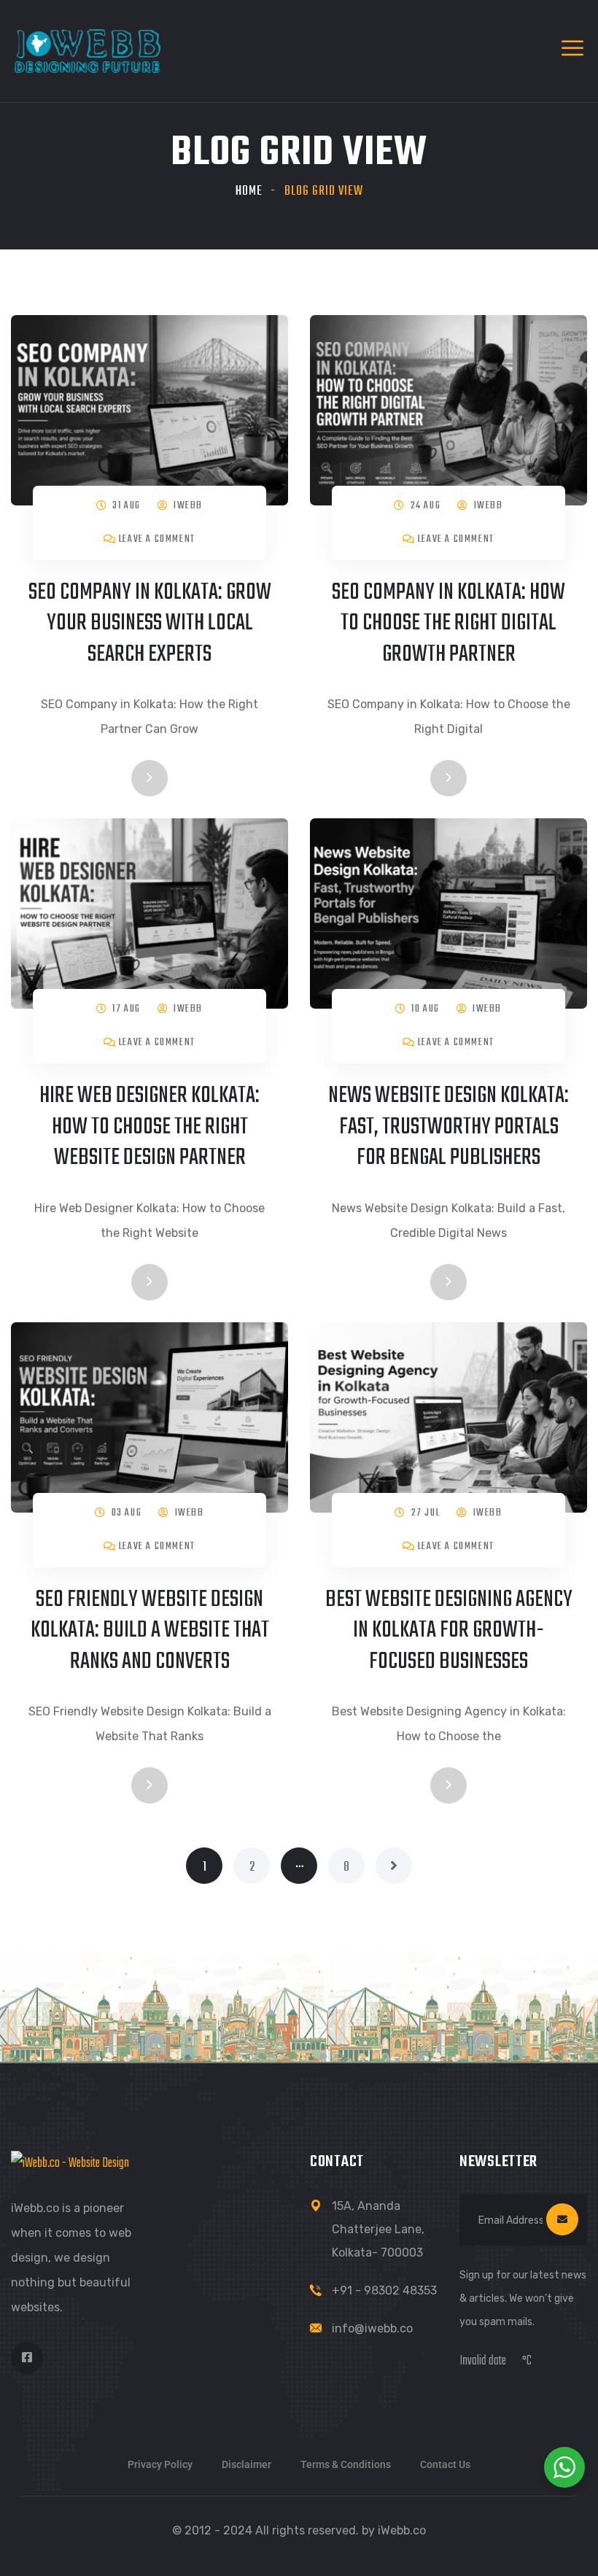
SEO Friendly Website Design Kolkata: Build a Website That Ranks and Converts (150, 1631)
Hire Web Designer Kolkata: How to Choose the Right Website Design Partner (149, 1127)
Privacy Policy (160, 2464)
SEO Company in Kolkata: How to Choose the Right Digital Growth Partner (448, 624)
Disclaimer (246, 2464)
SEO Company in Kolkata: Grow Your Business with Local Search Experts (150, 624)
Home (249, 191)
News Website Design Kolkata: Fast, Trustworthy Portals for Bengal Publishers (448, 1127)
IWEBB (188, 506)
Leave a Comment (157, 539)
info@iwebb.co (372, 2328)
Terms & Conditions (346, 2464)
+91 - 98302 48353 (384, 2290)
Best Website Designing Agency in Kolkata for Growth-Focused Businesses (449, 1631)
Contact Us (445, 2464)
